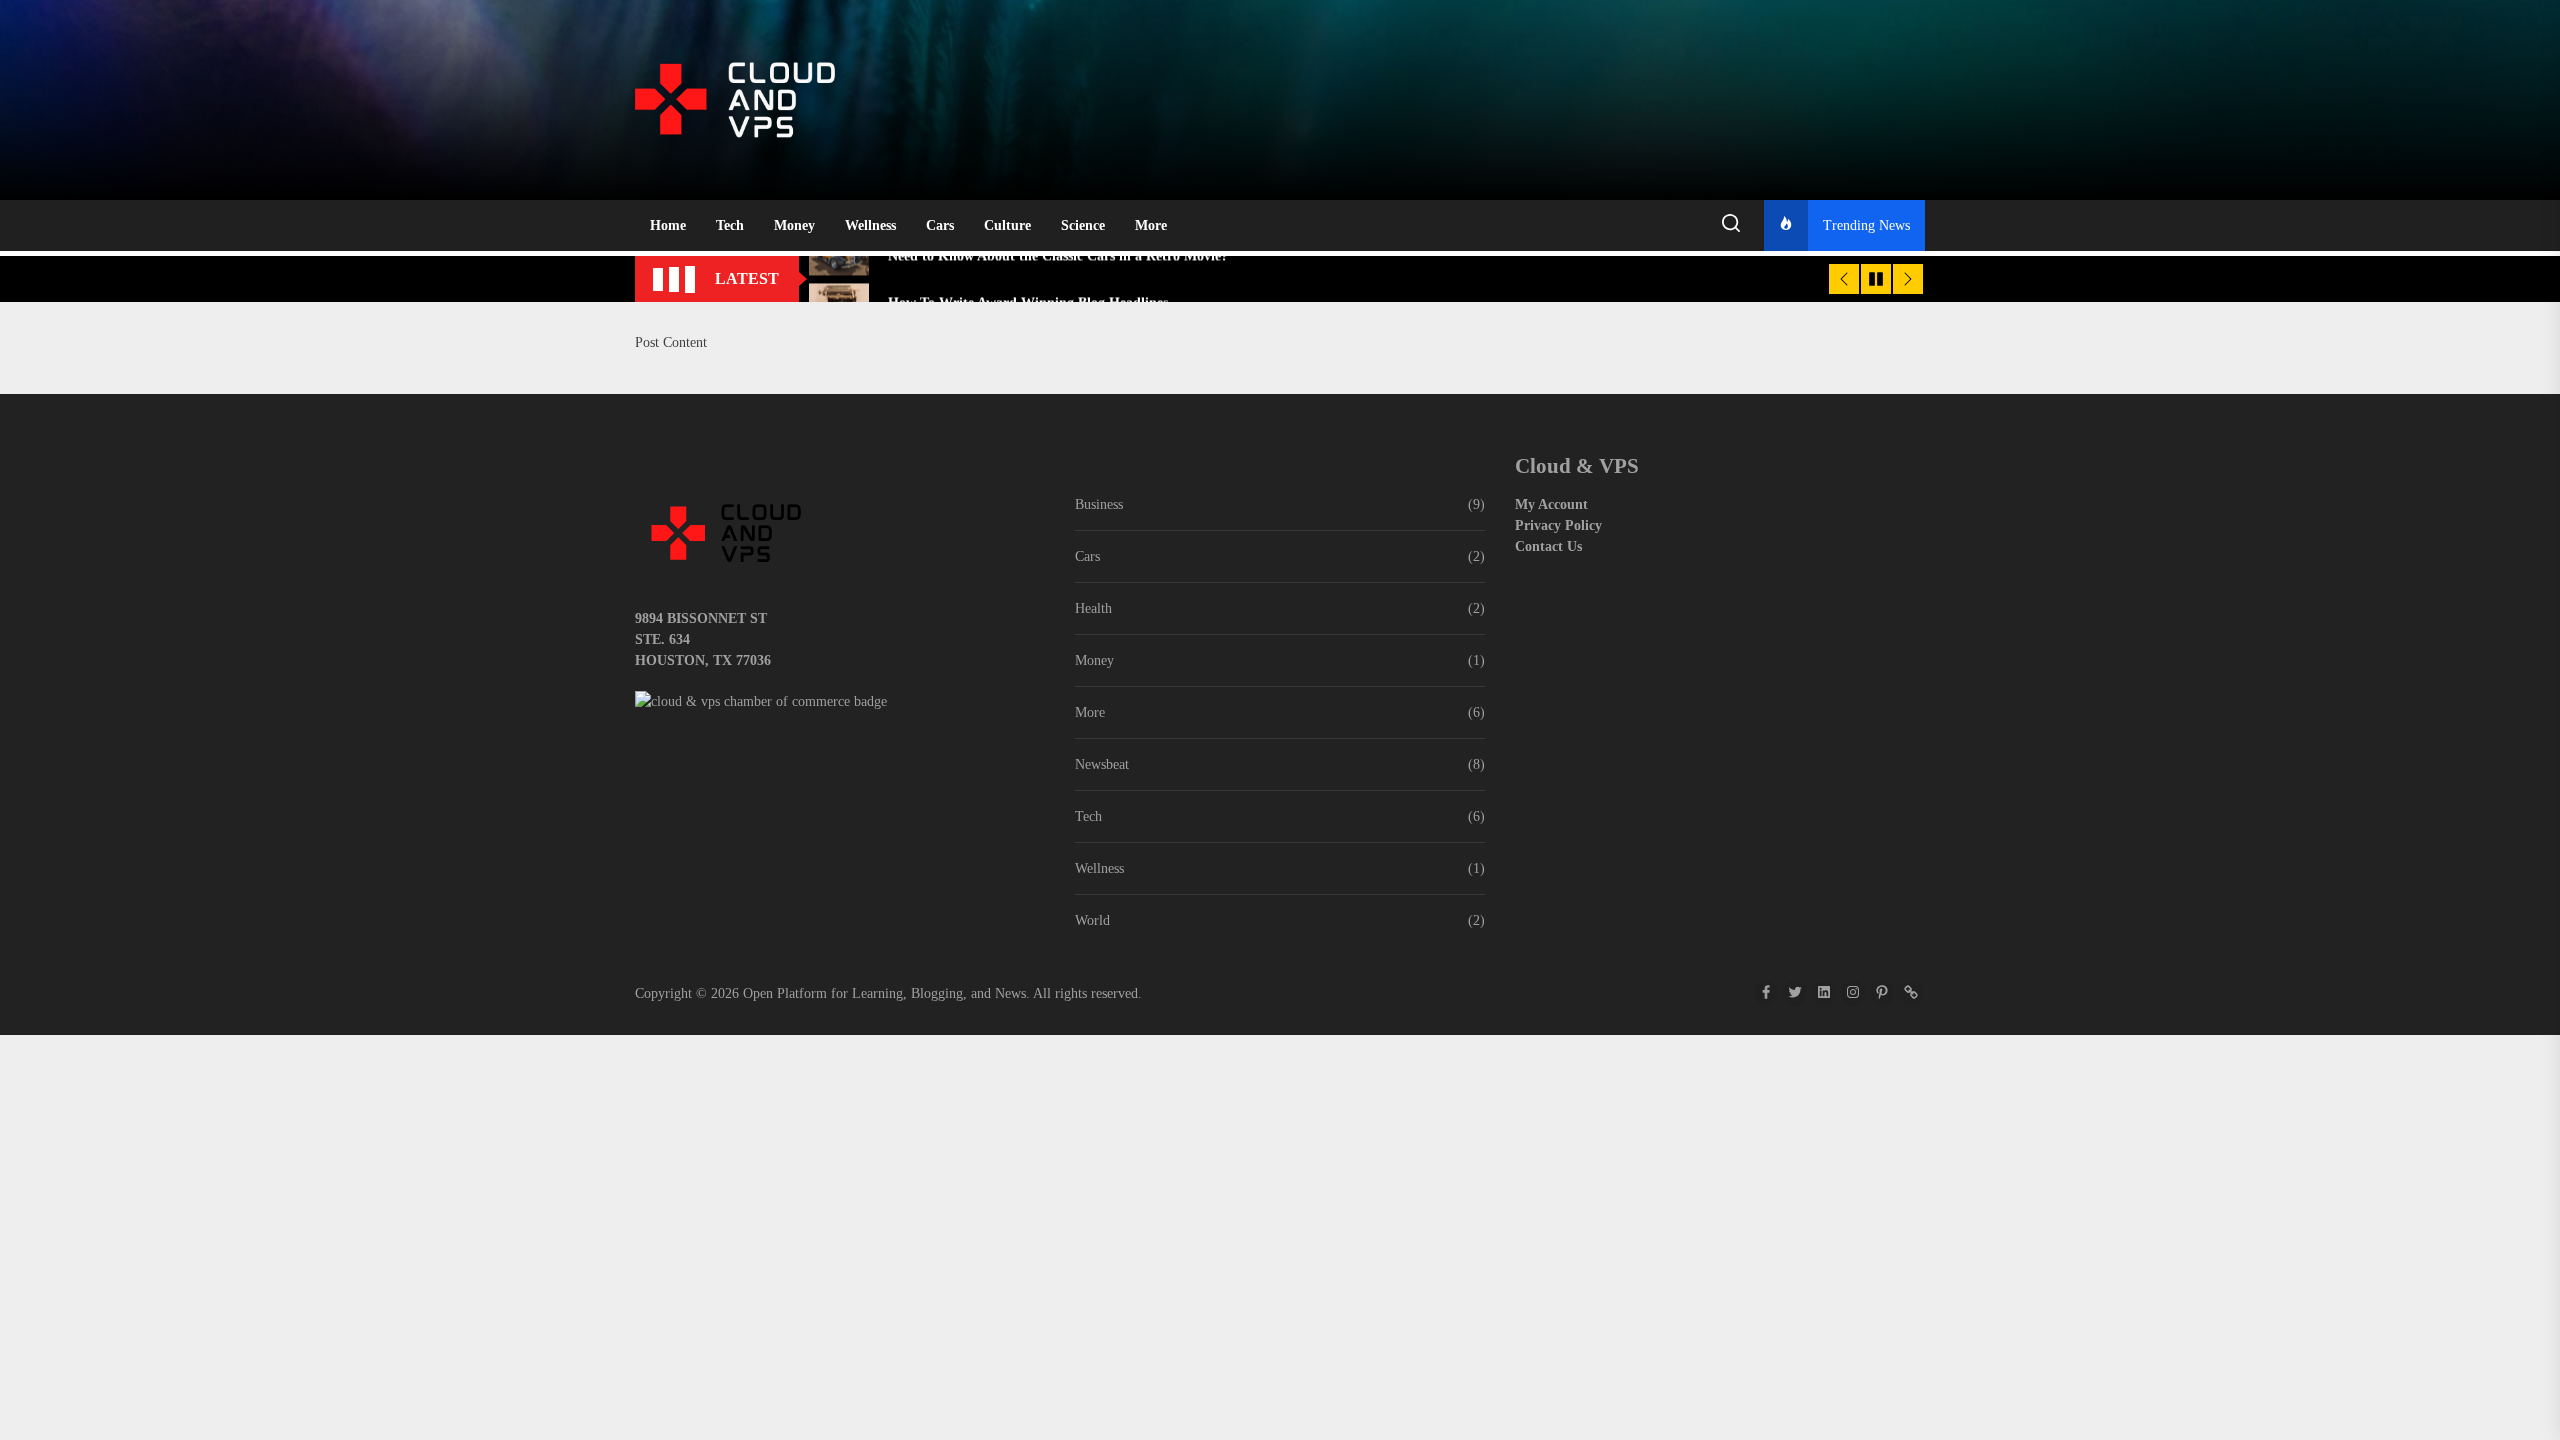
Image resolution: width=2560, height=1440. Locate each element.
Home (668, 225)
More (1151, 225)
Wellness (870, 225)
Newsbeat (1102, 764)
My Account (1551, 504)
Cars (940, 225)
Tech (730, 225)
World (1092, 920)
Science (1083, 225)
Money (794, 225)
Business (1099, 504)
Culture (1007, 225)
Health (1093, 608)
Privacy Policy (1558, 525)
